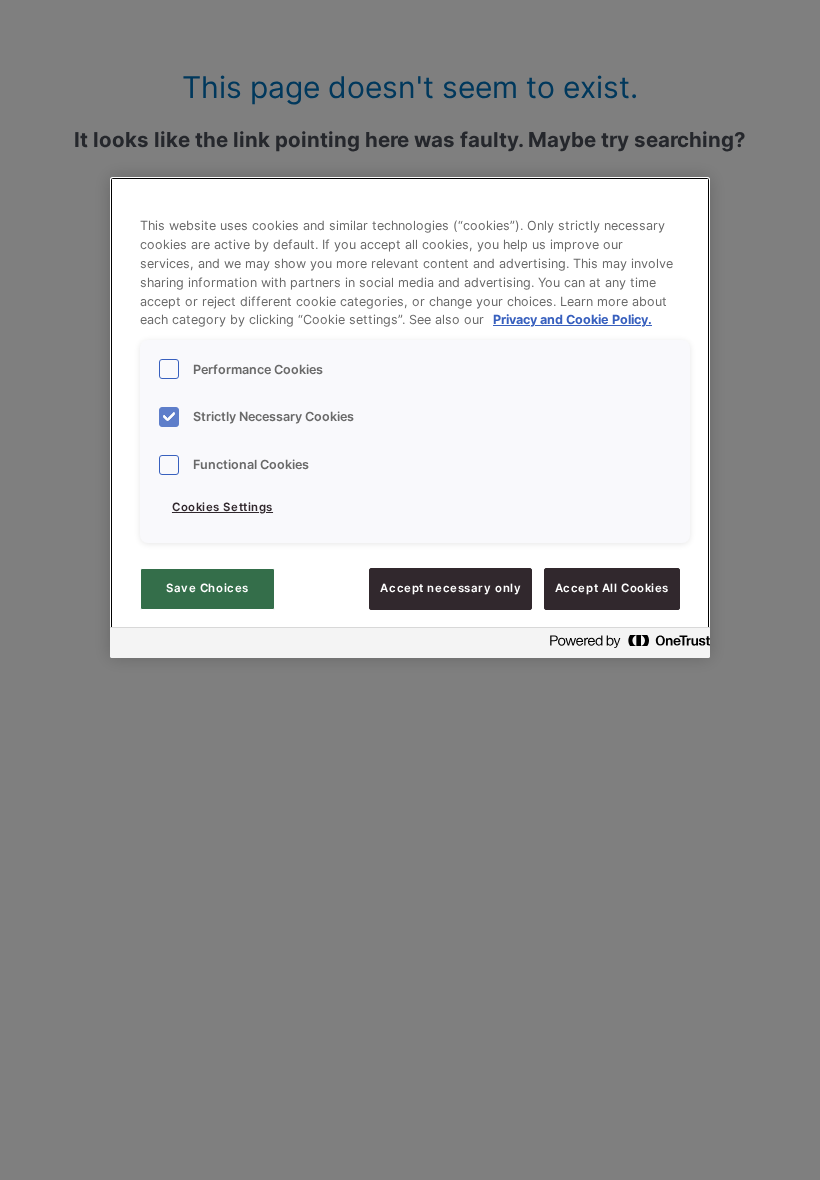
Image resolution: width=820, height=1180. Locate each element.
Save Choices (207, 588)
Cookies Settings (222, 507)
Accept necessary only (450, 588)
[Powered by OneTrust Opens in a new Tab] (624, 645)
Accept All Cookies (612, 588)
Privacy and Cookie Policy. (572, 319)
